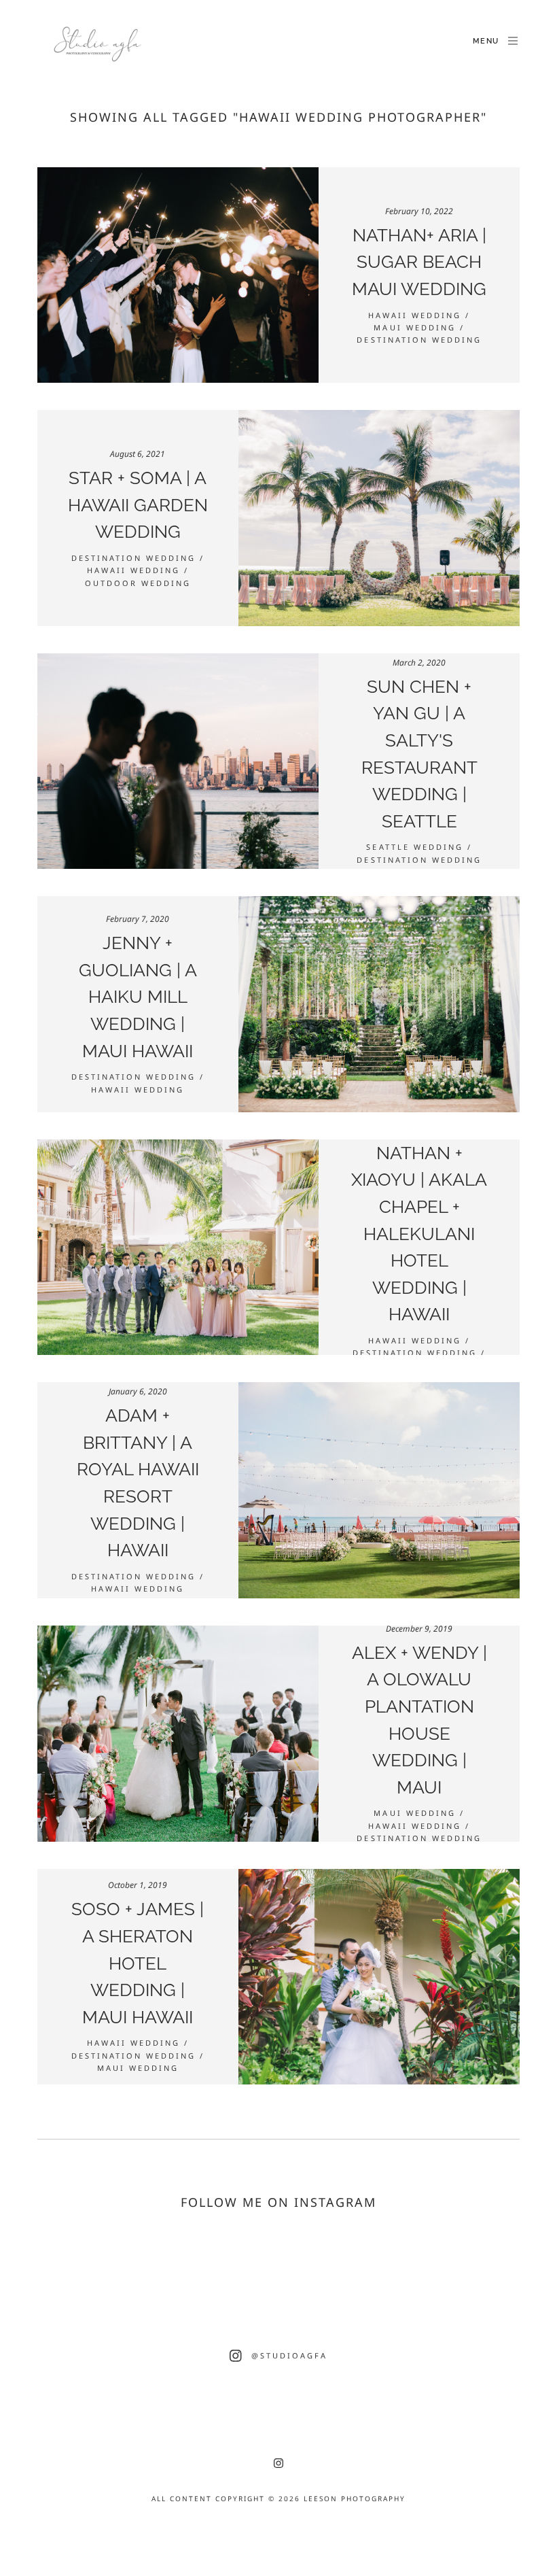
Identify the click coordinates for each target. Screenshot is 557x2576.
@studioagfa (289, 2355)
